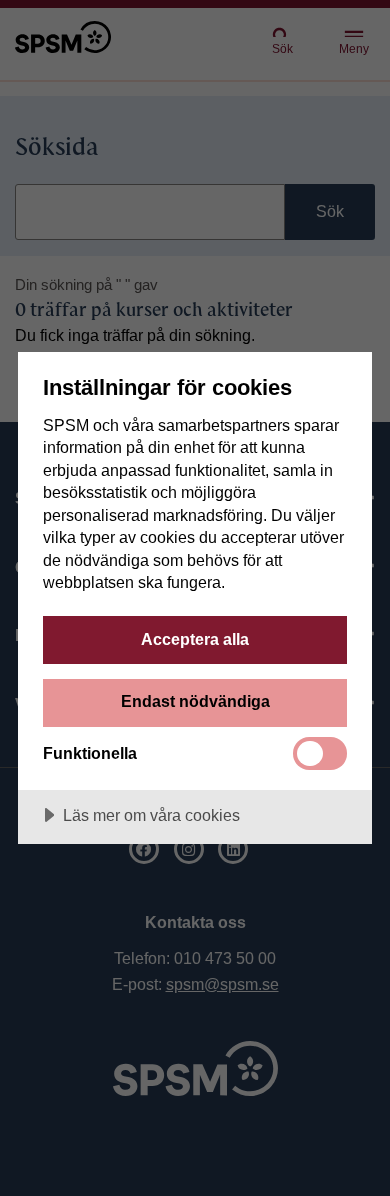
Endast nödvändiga (195, 701)
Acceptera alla (195, 639)
